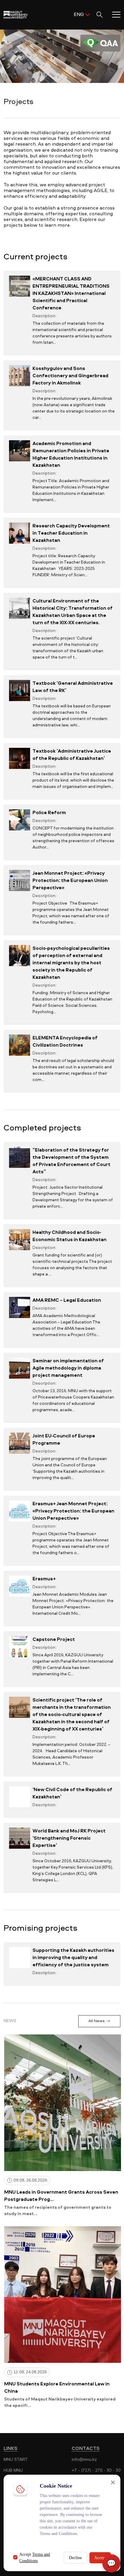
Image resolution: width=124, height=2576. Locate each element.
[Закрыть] (113, 2482)
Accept (100, 2558)
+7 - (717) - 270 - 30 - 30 (96, 2470)
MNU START (16, 2459)
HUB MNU (13, 2470)
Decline (75, 2558)
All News (96, 2021)
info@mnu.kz (84, 2459)
